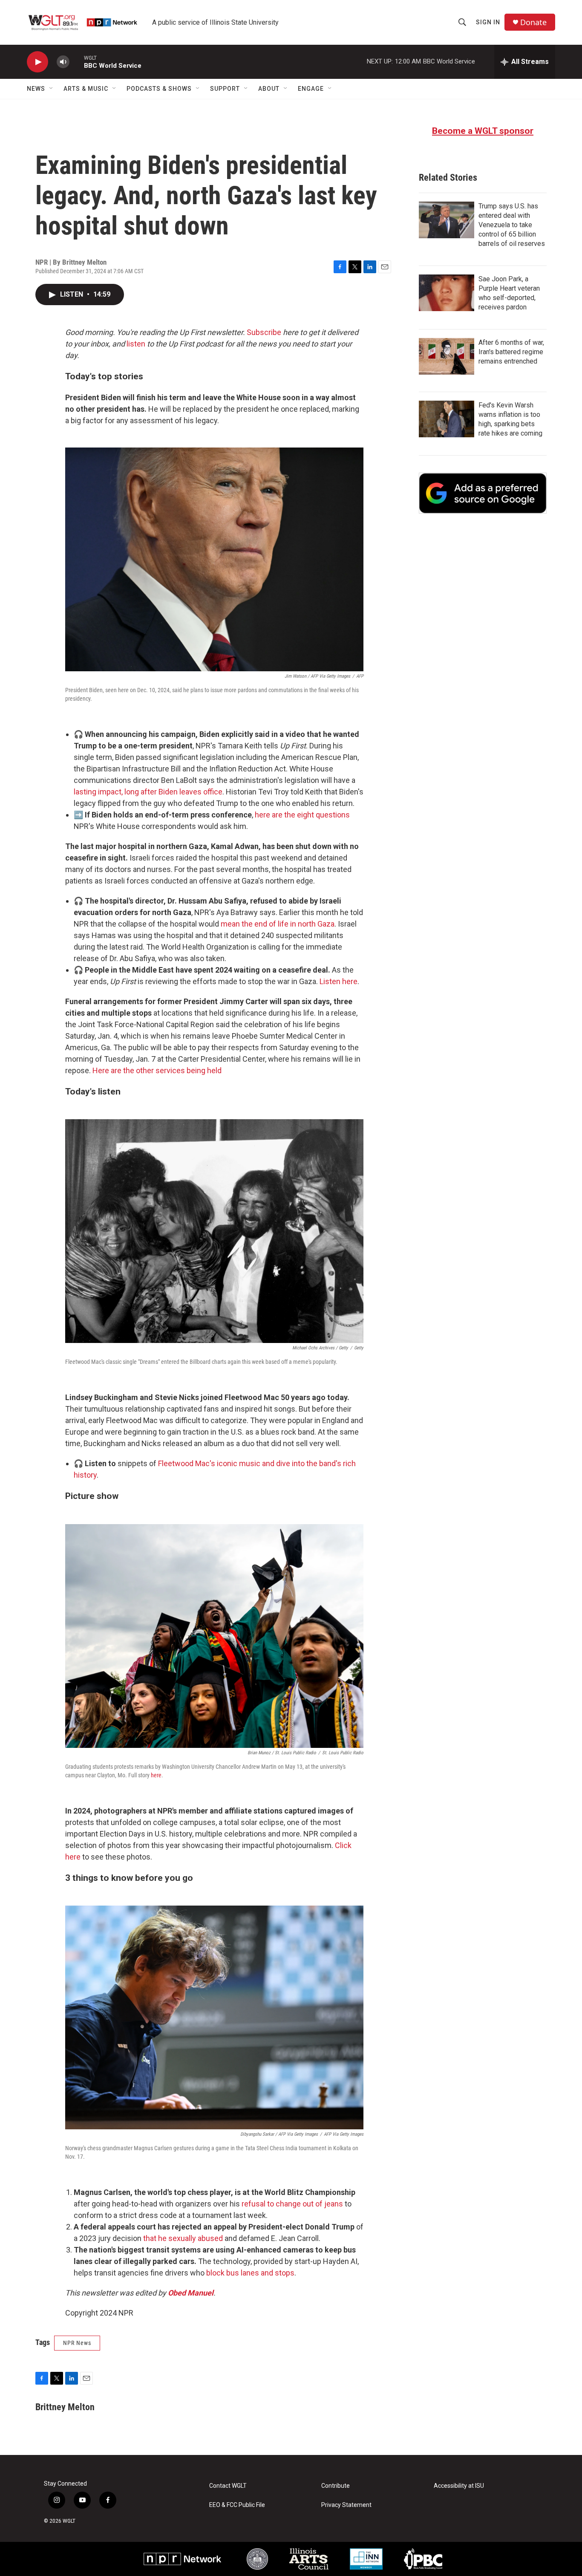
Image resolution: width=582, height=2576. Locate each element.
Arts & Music (86, 89)
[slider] (77, 62)
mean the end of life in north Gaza (278, 924)
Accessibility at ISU (459, 2486)
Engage (311, 89)
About (269, 89)
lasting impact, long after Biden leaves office (148, 792)
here (156, 1775)
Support (225, 89)
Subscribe (264, 332)
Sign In (488, 22)
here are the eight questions (302, 815)
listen (136, 344)
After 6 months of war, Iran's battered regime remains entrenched (511, 352)
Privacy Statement (346, 2505)
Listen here (339, 981)
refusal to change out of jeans (292, 2204)
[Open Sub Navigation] (52, 89)
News (36, 89)
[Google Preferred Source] (483, 493)
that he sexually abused (183, 2238)
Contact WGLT (228, 2486)
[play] (37, 62)
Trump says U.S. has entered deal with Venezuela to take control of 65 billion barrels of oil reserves (512, 225)
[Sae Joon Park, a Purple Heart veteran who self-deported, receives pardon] (447, 293)
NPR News (77, 2343)
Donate (533, 22)
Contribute (336, 2486)
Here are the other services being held (157, 1070)
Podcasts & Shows (159, 89)
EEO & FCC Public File (237, 2505)
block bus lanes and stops (250, 2273)
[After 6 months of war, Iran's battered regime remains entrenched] (447, 356)
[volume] (63, 62)
